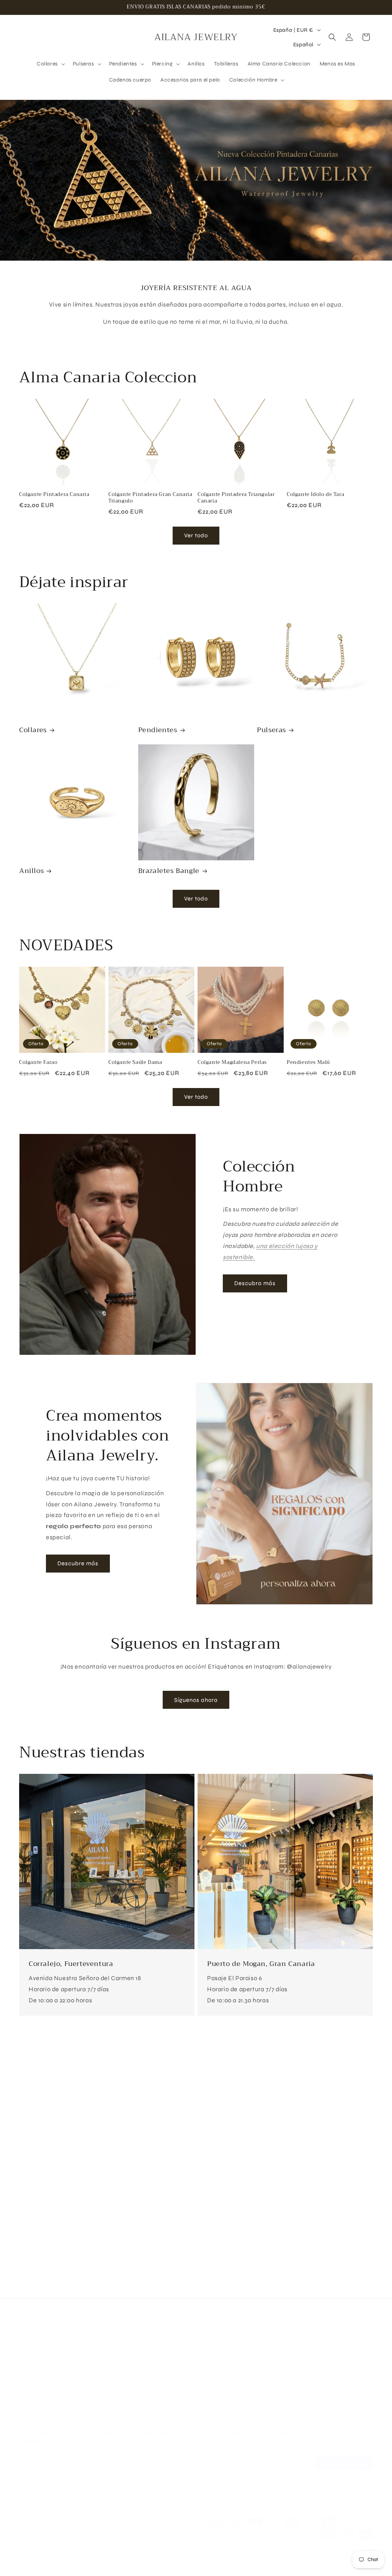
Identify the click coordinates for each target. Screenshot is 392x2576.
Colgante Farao (38, 1063)
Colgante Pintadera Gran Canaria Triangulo (150, 498)
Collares (33, 730)
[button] (50, 64)
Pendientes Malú (308, 1063)
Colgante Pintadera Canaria (54, 495)
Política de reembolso (176, 2558)
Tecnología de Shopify (122, 2558)
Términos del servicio (279, 2558)
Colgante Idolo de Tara (315, 495)
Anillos (31, 871)
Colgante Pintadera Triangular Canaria (236, 498)
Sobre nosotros (38, 2350)
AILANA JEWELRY (79, 2558)
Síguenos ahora (196, 1700)
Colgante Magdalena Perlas (232, 1063)
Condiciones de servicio (50, 2404)
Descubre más (78, 1563)
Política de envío (326, 2558)
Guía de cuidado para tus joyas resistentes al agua (84, 2364)
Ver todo (196, 535)
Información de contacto (347, 2565)
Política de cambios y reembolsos (62, 2377)
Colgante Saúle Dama (135, 1063)
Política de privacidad (228, 2558)
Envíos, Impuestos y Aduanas (56, 2391)
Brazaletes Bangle (169, 871)
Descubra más (255, 1283)
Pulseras (271, 730)
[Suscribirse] (148, 2463)
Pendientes (158, 730)
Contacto (32, 2417)
